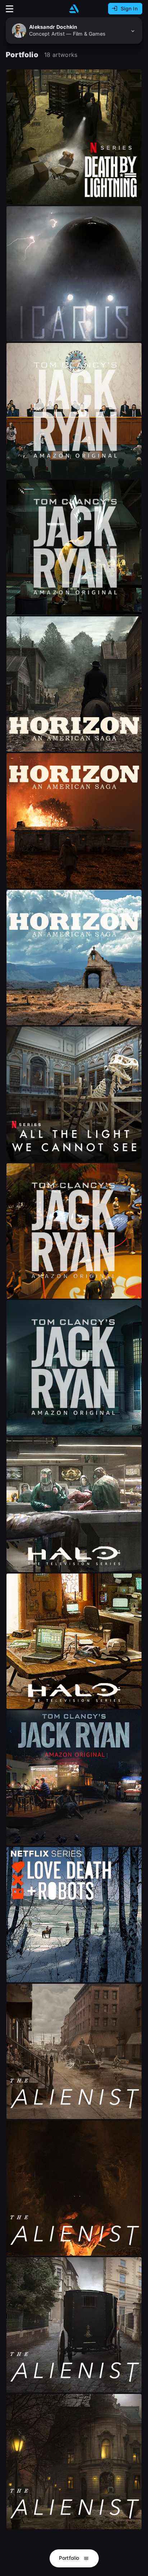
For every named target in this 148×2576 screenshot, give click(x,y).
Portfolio (70, 2558)
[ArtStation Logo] (74, 9)
